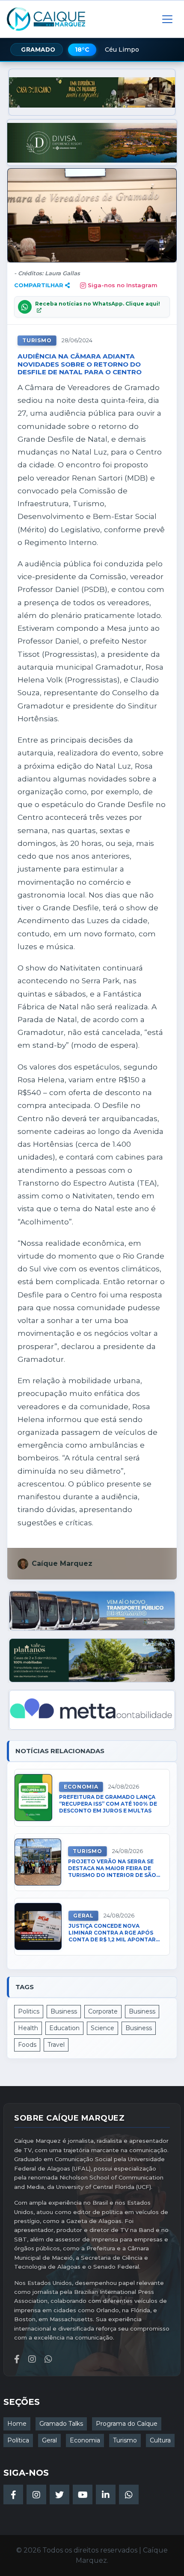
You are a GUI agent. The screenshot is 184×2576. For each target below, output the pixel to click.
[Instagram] (36, 2494)
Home (17, 2424)
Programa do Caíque (127, 2424)
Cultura (160, 2440)
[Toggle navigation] (167, 19)
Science (102, 2028)
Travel (56, 2045)
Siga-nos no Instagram (123, 285)
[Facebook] (13, 2494)
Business (64, 2011)
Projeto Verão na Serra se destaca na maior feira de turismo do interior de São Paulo (112, 1869)
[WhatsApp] (129, 2494)
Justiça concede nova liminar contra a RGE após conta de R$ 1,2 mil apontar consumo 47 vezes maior (112, 1933)
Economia (81, 1787)
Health (28, 2028)
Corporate (103, 2011)
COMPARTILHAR (39, 285)
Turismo (37, 340)
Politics (29, 2011)
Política (18, 2440)
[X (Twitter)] (59, 2494)
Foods (27, 2045)
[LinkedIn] (106, 2494)
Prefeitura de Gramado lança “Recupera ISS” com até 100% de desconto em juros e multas (108, 1804)
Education (64, 2028)
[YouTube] (83, 2494)
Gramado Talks (61, 2424)
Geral (83, 1916)
